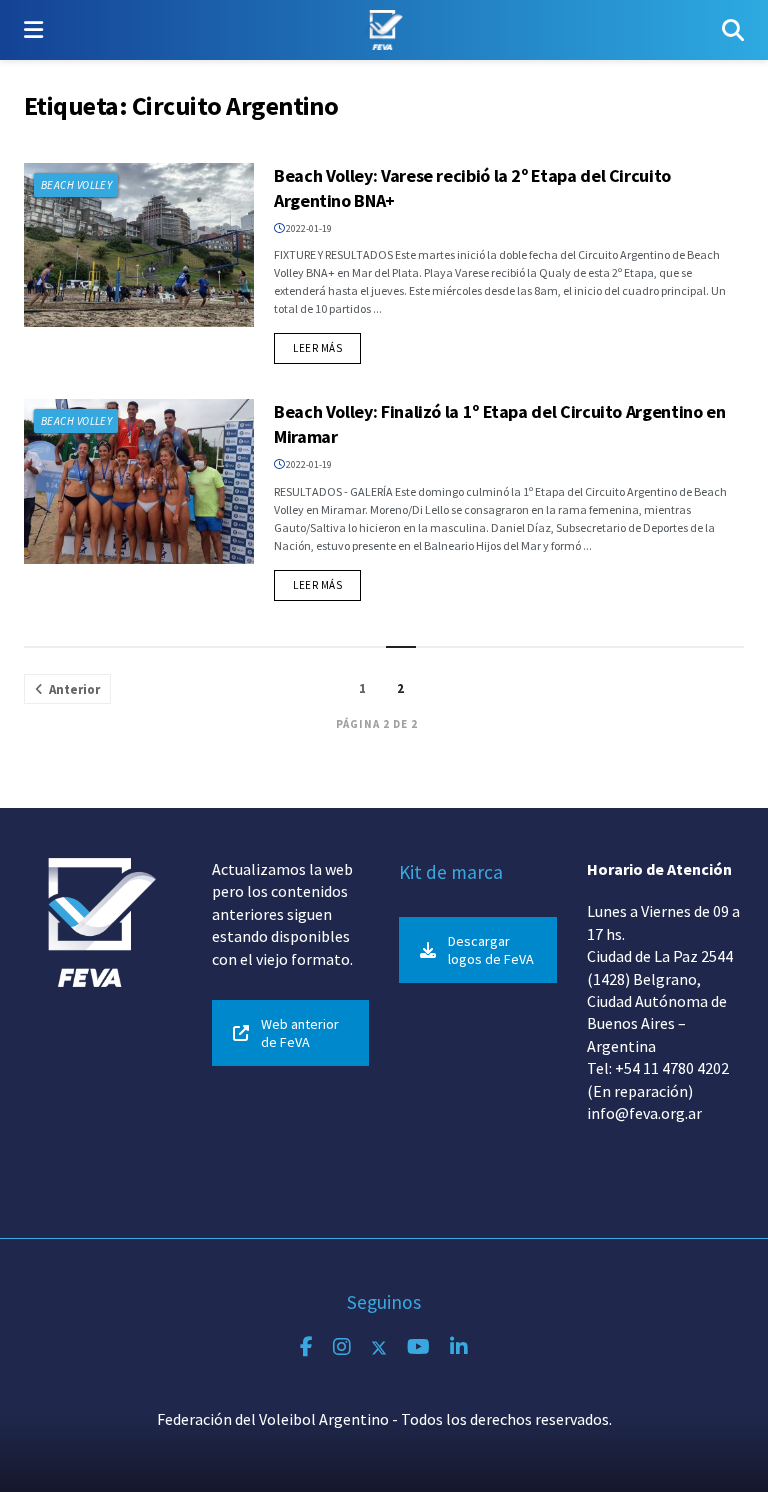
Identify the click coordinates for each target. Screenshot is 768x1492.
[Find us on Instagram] (342, 1347)
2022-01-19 (308, 228)
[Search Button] (733, 30)
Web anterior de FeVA (300, 1033)
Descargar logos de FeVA (491, 950)
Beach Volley (76, 185)
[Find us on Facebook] (306, 1347)
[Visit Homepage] (382, 30)
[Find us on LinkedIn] (459, 1347)
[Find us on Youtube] (418, 1347)
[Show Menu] (33, 30)
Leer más (327, 347)
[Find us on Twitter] (379, 1347)
